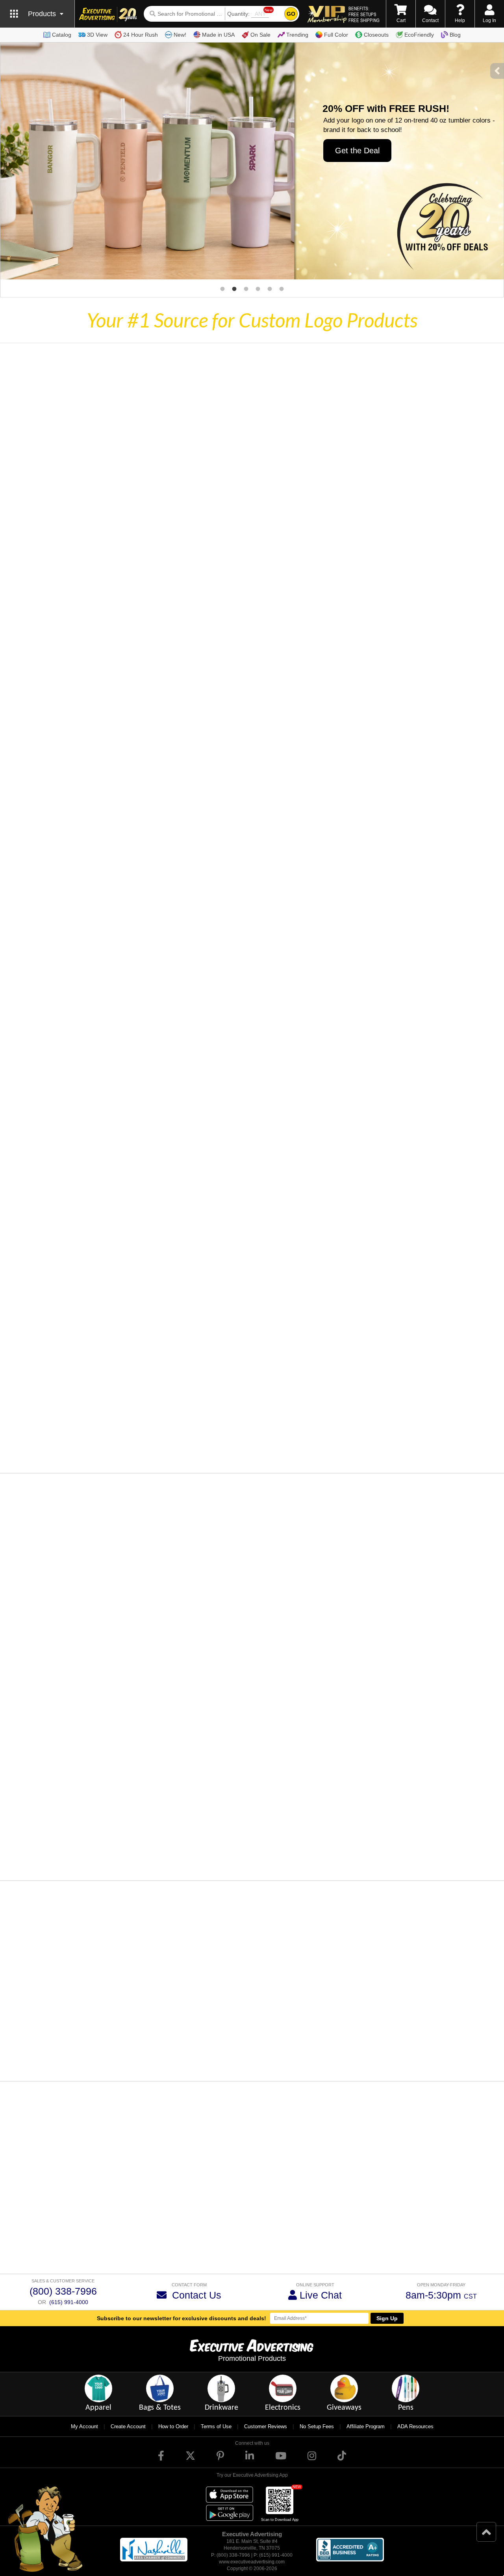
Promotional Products (252, 2358)
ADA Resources (415, 2426)
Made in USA (218, 35)
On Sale (260, 35)
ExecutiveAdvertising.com (317, 2172)
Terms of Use (216, 2426)
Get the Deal (357, 151)
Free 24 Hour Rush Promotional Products (335, 2251)
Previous (34, 2054)
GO (291, 14)
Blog (455, 35)
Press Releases (359, 1743)
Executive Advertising (32, 2243)
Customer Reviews (266, 2426)
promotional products (191, 2208)
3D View (97, 35)
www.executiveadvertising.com (252, 2562)
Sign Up (387, 2318)
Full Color (336, 35)
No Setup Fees (317, 2426)
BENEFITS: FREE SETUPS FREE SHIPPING (364, 14)
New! (180, 35)
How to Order (173, 2426)
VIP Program (98, 2188)
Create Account (128, 2426)
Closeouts (376, 35)
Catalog (62, 35)
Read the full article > (226, 1670)
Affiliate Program (366, 2426)
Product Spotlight (219, 1585)
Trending (297, 35)
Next (472, 2054)
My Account (84, 2426)
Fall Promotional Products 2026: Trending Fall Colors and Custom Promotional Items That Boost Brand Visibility (296, 1606)
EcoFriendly (419, 35)
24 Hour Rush (141, 35)
